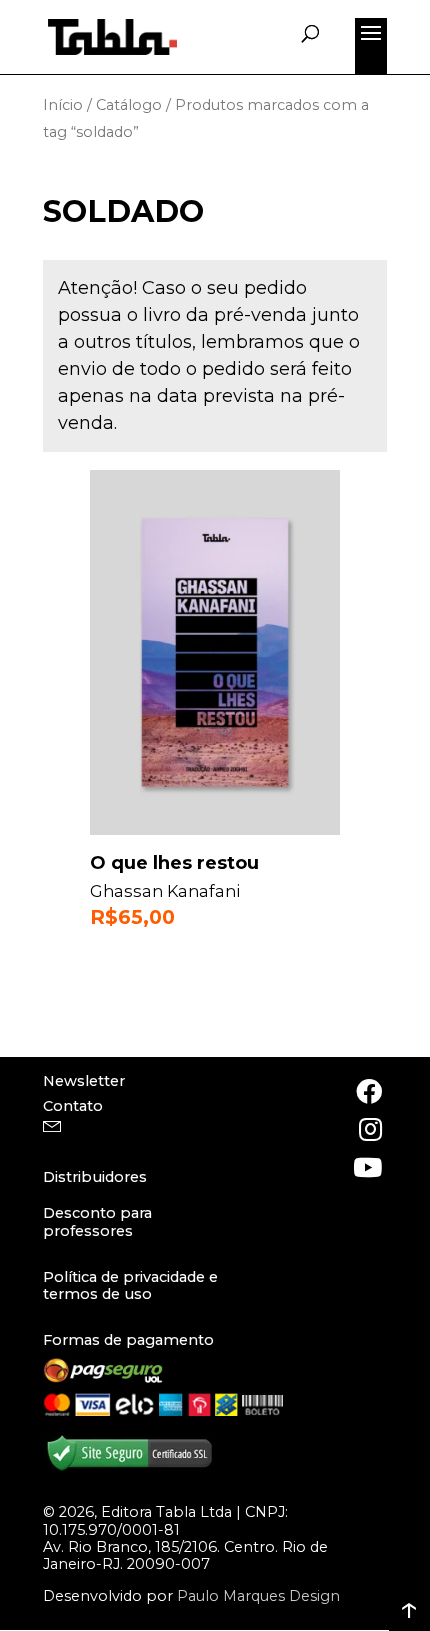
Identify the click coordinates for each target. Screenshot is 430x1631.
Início (63, 105)
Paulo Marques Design (258, 1596)
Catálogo (129, 105)
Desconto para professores (97, 1221)
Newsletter (84, 1081)
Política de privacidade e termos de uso (130, 1285)
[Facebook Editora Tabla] (367, 1091)
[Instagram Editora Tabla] (367, 1129)
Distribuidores (95, 1177)
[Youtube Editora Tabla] (367, 1167)
